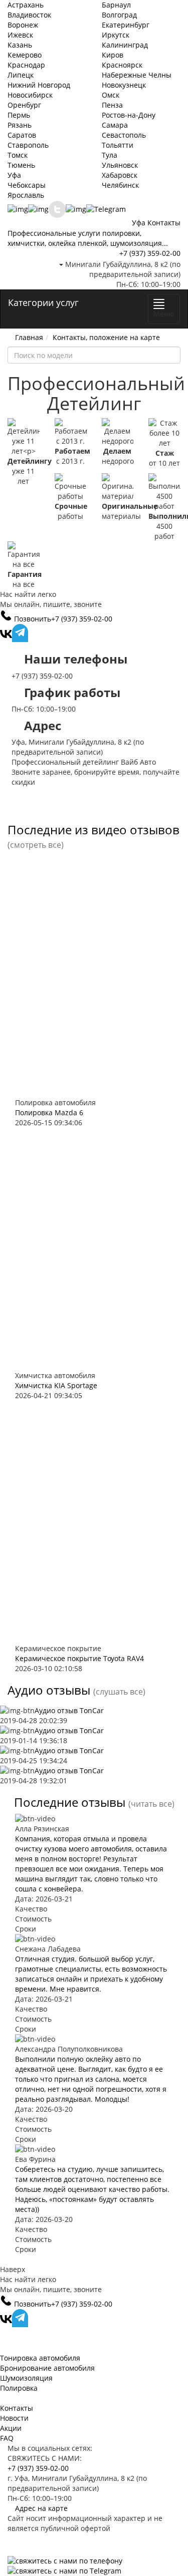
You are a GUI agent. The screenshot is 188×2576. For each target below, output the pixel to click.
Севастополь (124, 135)
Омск (111, 95)
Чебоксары (27, 185)
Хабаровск (120, 175)
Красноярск (122, 65)
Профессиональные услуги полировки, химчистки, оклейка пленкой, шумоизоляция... (88, 238)
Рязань (20, 125)
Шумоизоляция (26, 2378)
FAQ (7, 2438)
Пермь (19, 115)
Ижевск (20, 35)
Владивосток (29, 15)
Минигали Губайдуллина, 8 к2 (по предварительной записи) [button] (122, 269)
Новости (14, 2418)
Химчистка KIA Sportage (56, 1385)
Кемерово (25, 55)
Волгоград (119, 15)
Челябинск (120, 185)
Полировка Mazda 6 (49, 1112)
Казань (20, 45)
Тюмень (21, 165)
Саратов (22, 135)
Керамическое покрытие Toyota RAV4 (79, 1658)
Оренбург (24, 105)
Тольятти (118, 145)
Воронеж (23, 25)
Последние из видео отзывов (93, 830)
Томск (18, 155)
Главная (29, 337)
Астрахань (26, 5)
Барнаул (116, 5)
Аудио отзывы (49, 1690)
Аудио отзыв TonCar (69, 1710)
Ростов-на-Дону (129, 115)
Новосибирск (30, 95)
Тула (110, 155)
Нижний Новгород (39, 85)
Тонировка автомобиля (40, 2358)
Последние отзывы (70, 1802)
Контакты (164, 223)
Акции (11, 2428)
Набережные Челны (137, 75)
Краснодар (26, 65)
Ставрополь (28, 145)
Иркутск (116, 35)
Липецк (21, 75)
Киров (113, 55)
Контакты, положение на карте (106, 337)
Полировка (19, 2388)
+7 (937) (150, 253)
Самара (115, 125)
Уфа (14, 175)
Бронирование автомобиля (47, 2368)
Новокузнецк (124, 85)
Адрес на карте (40, 2508)
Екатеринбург (126, 25)
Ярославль (26, 195)
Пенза (112, 105)
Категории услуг (43, 302)
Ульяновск (120, 165)
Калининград (125, 45)
